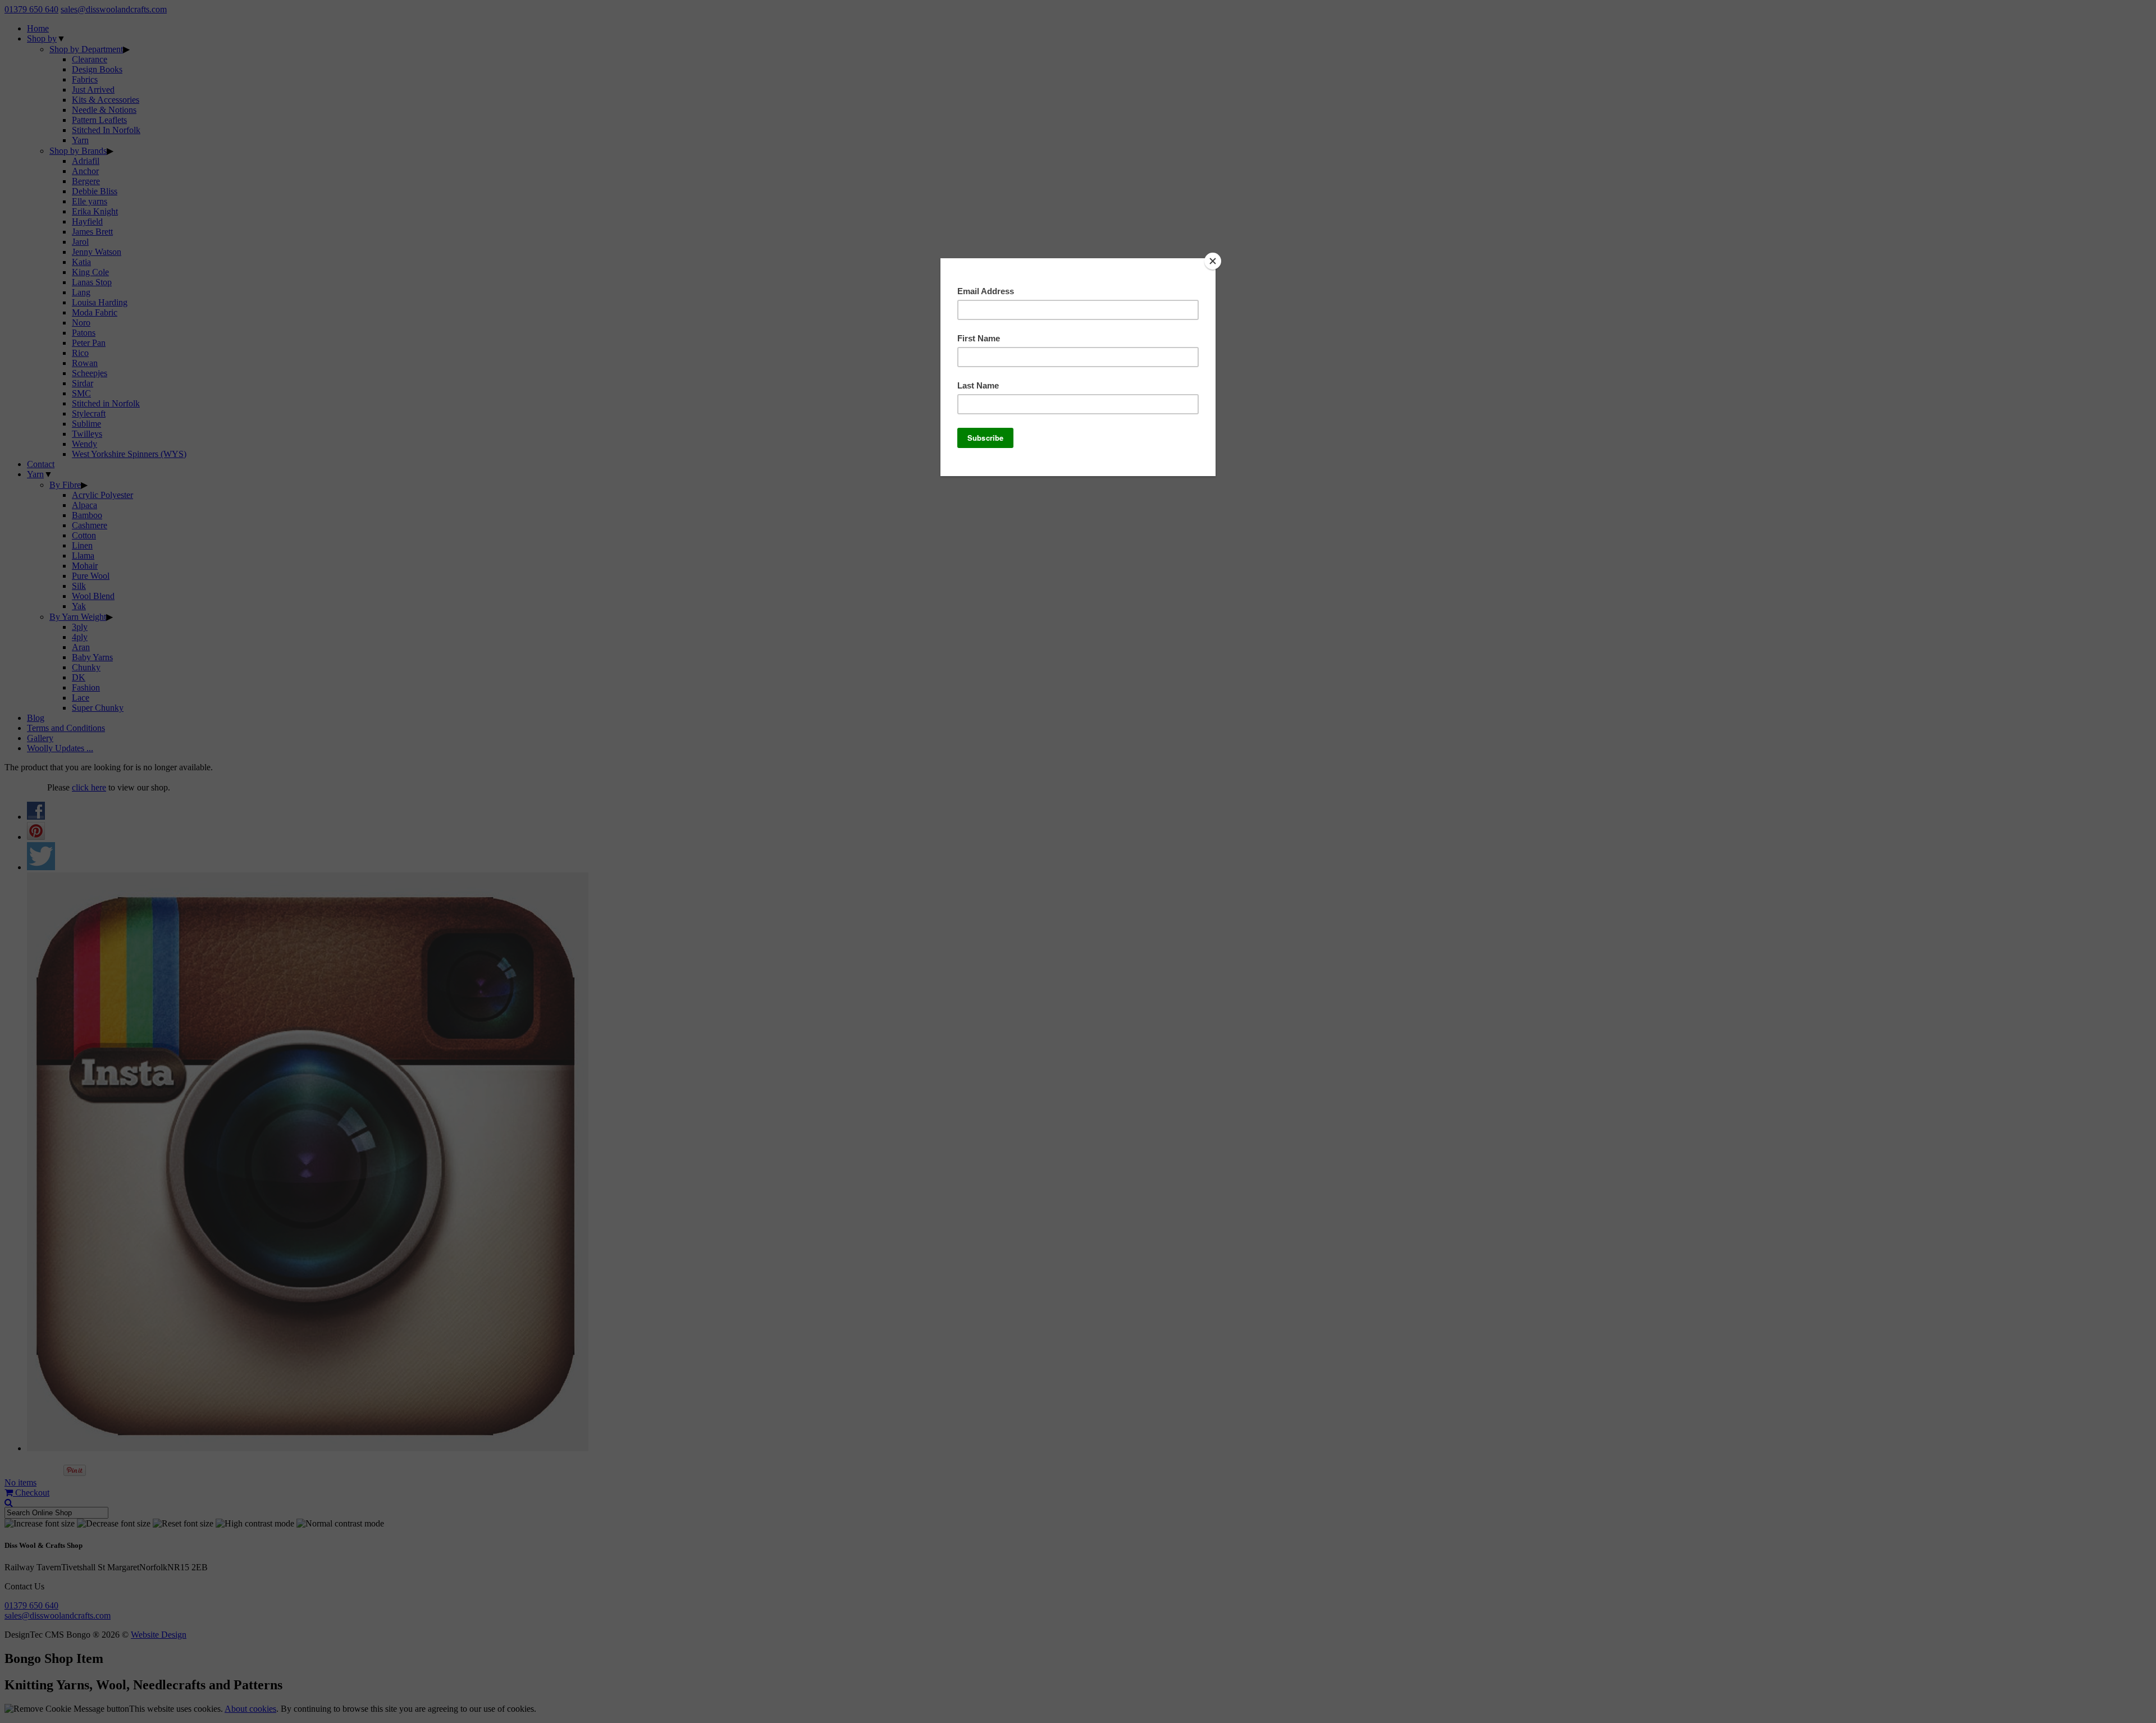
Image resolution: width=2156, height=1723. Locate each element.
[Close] (1213, 261)
